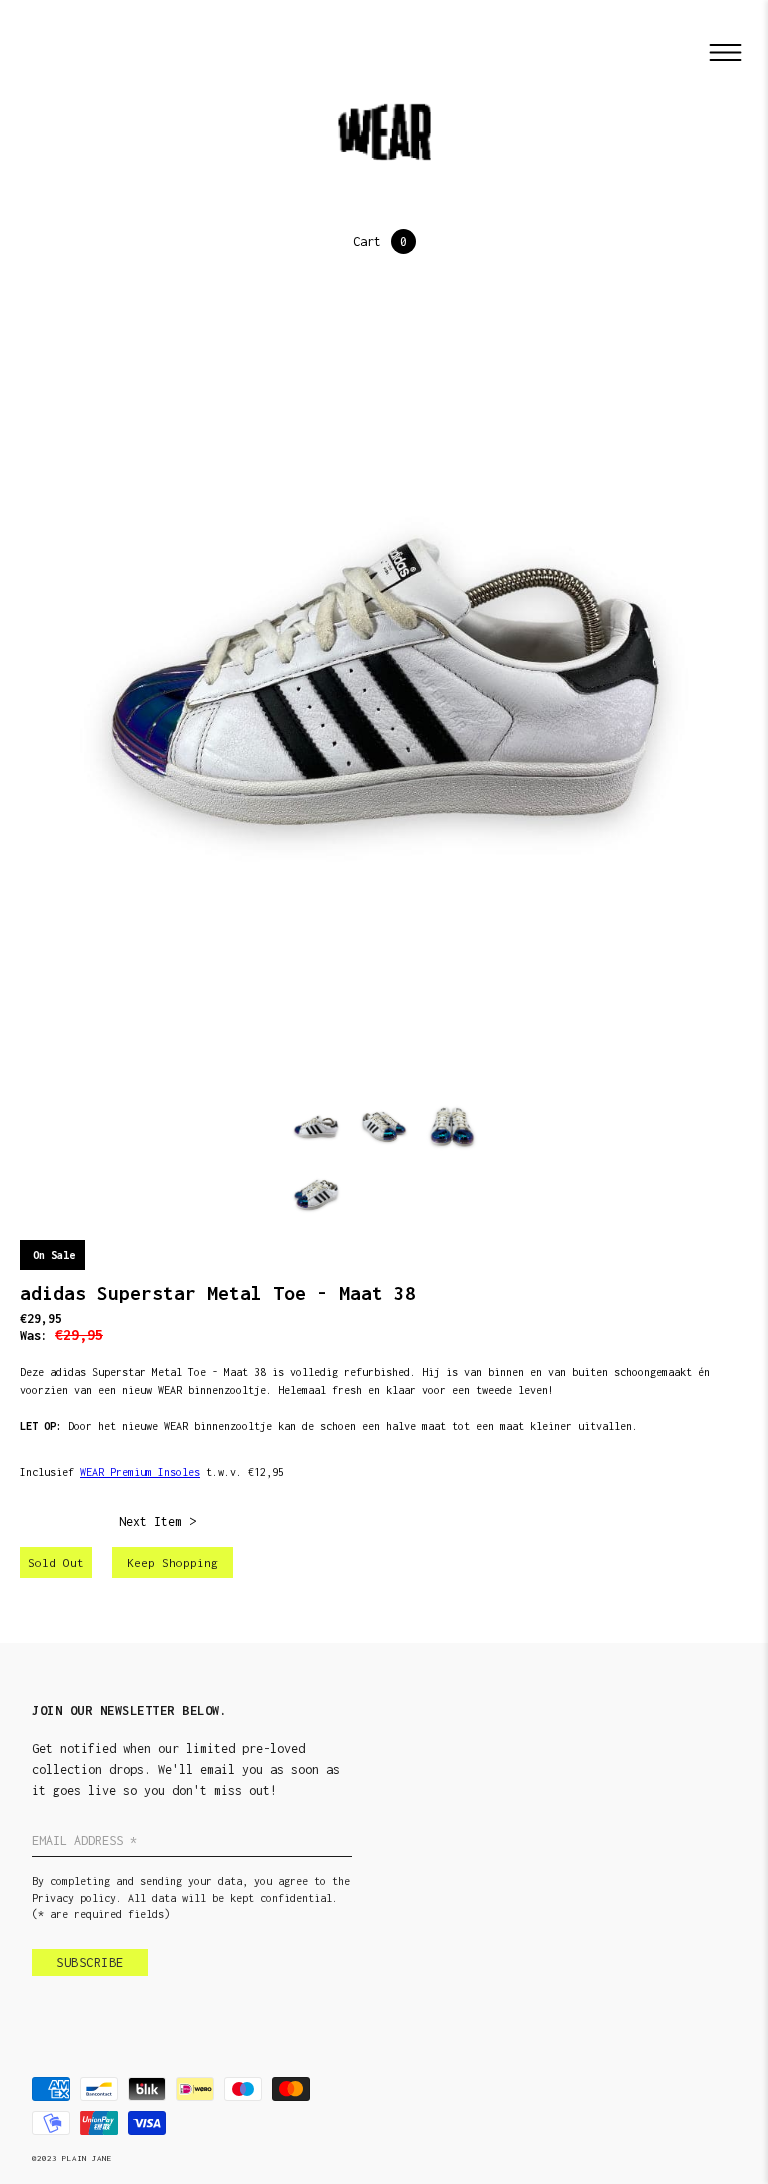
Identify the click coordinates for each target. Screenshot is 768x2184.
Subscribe (90, 1962)
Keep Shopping (172, 1562)
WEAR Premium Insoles (140, 1472)
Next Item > (157, 1521)
